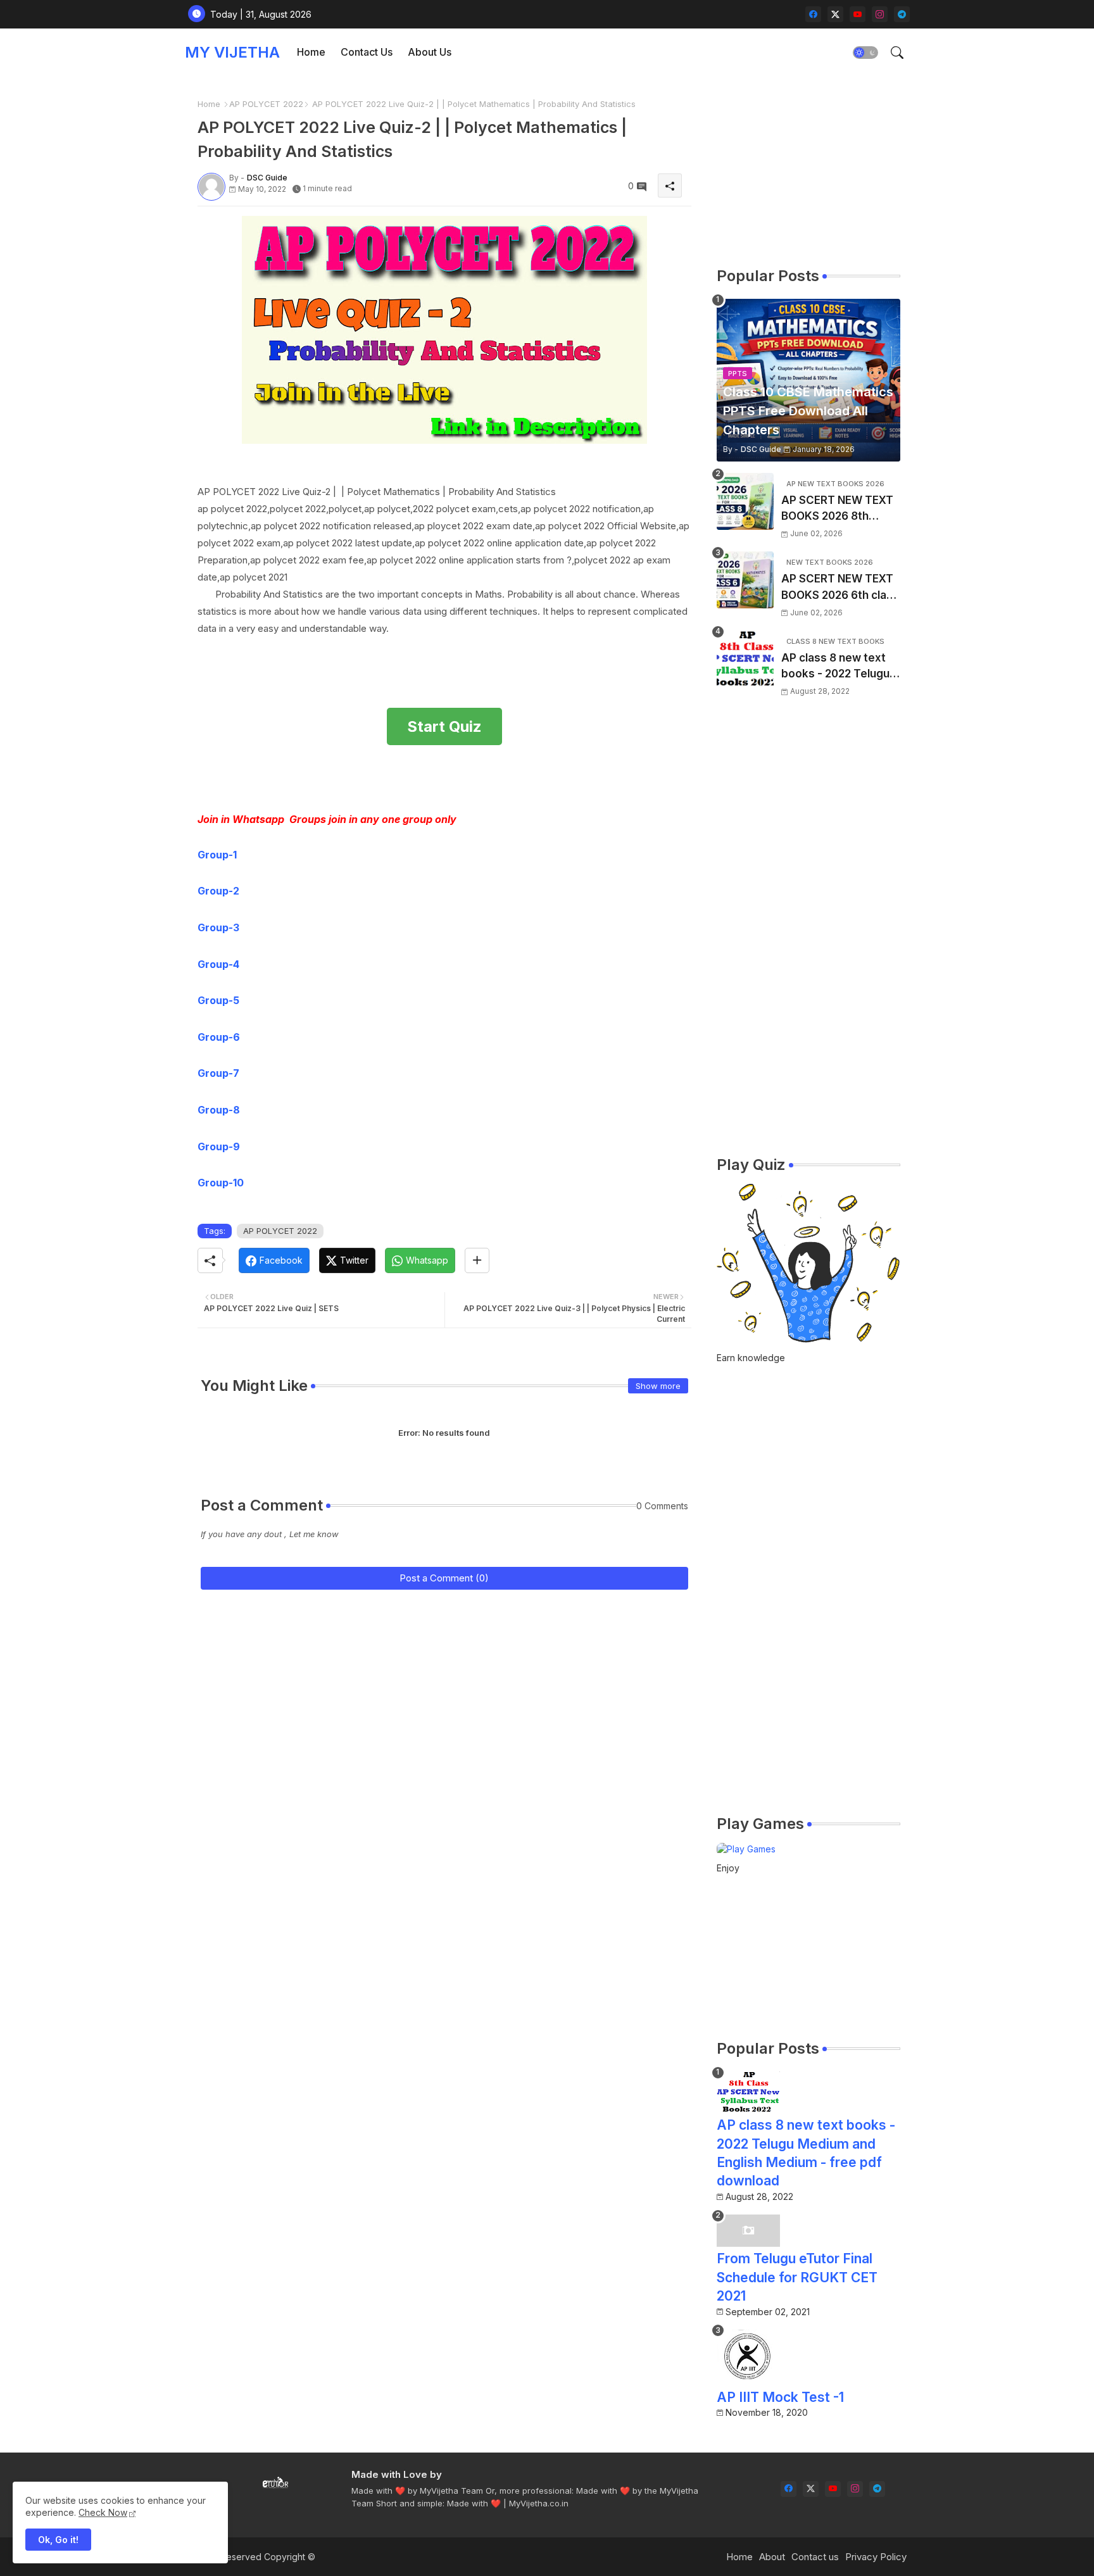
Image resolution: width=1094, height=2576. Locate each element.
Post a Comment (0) (444, 1578)
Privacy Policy (876, 2557)
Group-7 (218, 1073)
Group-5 (218, 1000)
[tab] (311, 52)
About (772, 2557)
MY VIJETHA (232, 52)
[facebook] (813, 14)
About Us (430, 52)
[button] (865, 53)
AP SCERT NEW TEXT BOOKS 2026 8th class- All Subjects (837, 509)
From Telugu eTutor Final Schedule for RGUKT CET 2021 (797, 2277)
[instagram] (880, 14)
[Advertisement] (428, 776)
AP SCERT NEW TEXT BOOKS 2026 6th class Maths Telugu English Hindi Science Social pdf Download (840, 588)
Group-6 (219, 1037)
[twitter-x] (835, 14)
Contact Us (367, 52)
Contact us (815, 2557)
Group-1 (217, 855)
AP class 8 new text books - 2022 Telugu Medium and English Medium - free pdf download (835, 667)
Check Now (103, 2512)
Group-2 (218, 891)
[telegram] (902, 14)
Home (311, 52)
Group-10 (221, 1183)
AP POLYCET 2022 (266, 104)
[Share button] (477, 1260)
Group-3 (218, 927)
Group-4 (218, 964)
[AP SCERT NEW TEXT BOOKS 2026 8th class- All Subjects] (745, 501)
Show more (658, 1386)
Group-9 (219, 1147)
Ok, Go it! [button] (58, 2540)
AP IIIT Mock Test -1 (780, 2397)
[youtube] (858, 14)
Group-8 (219, 1110)
